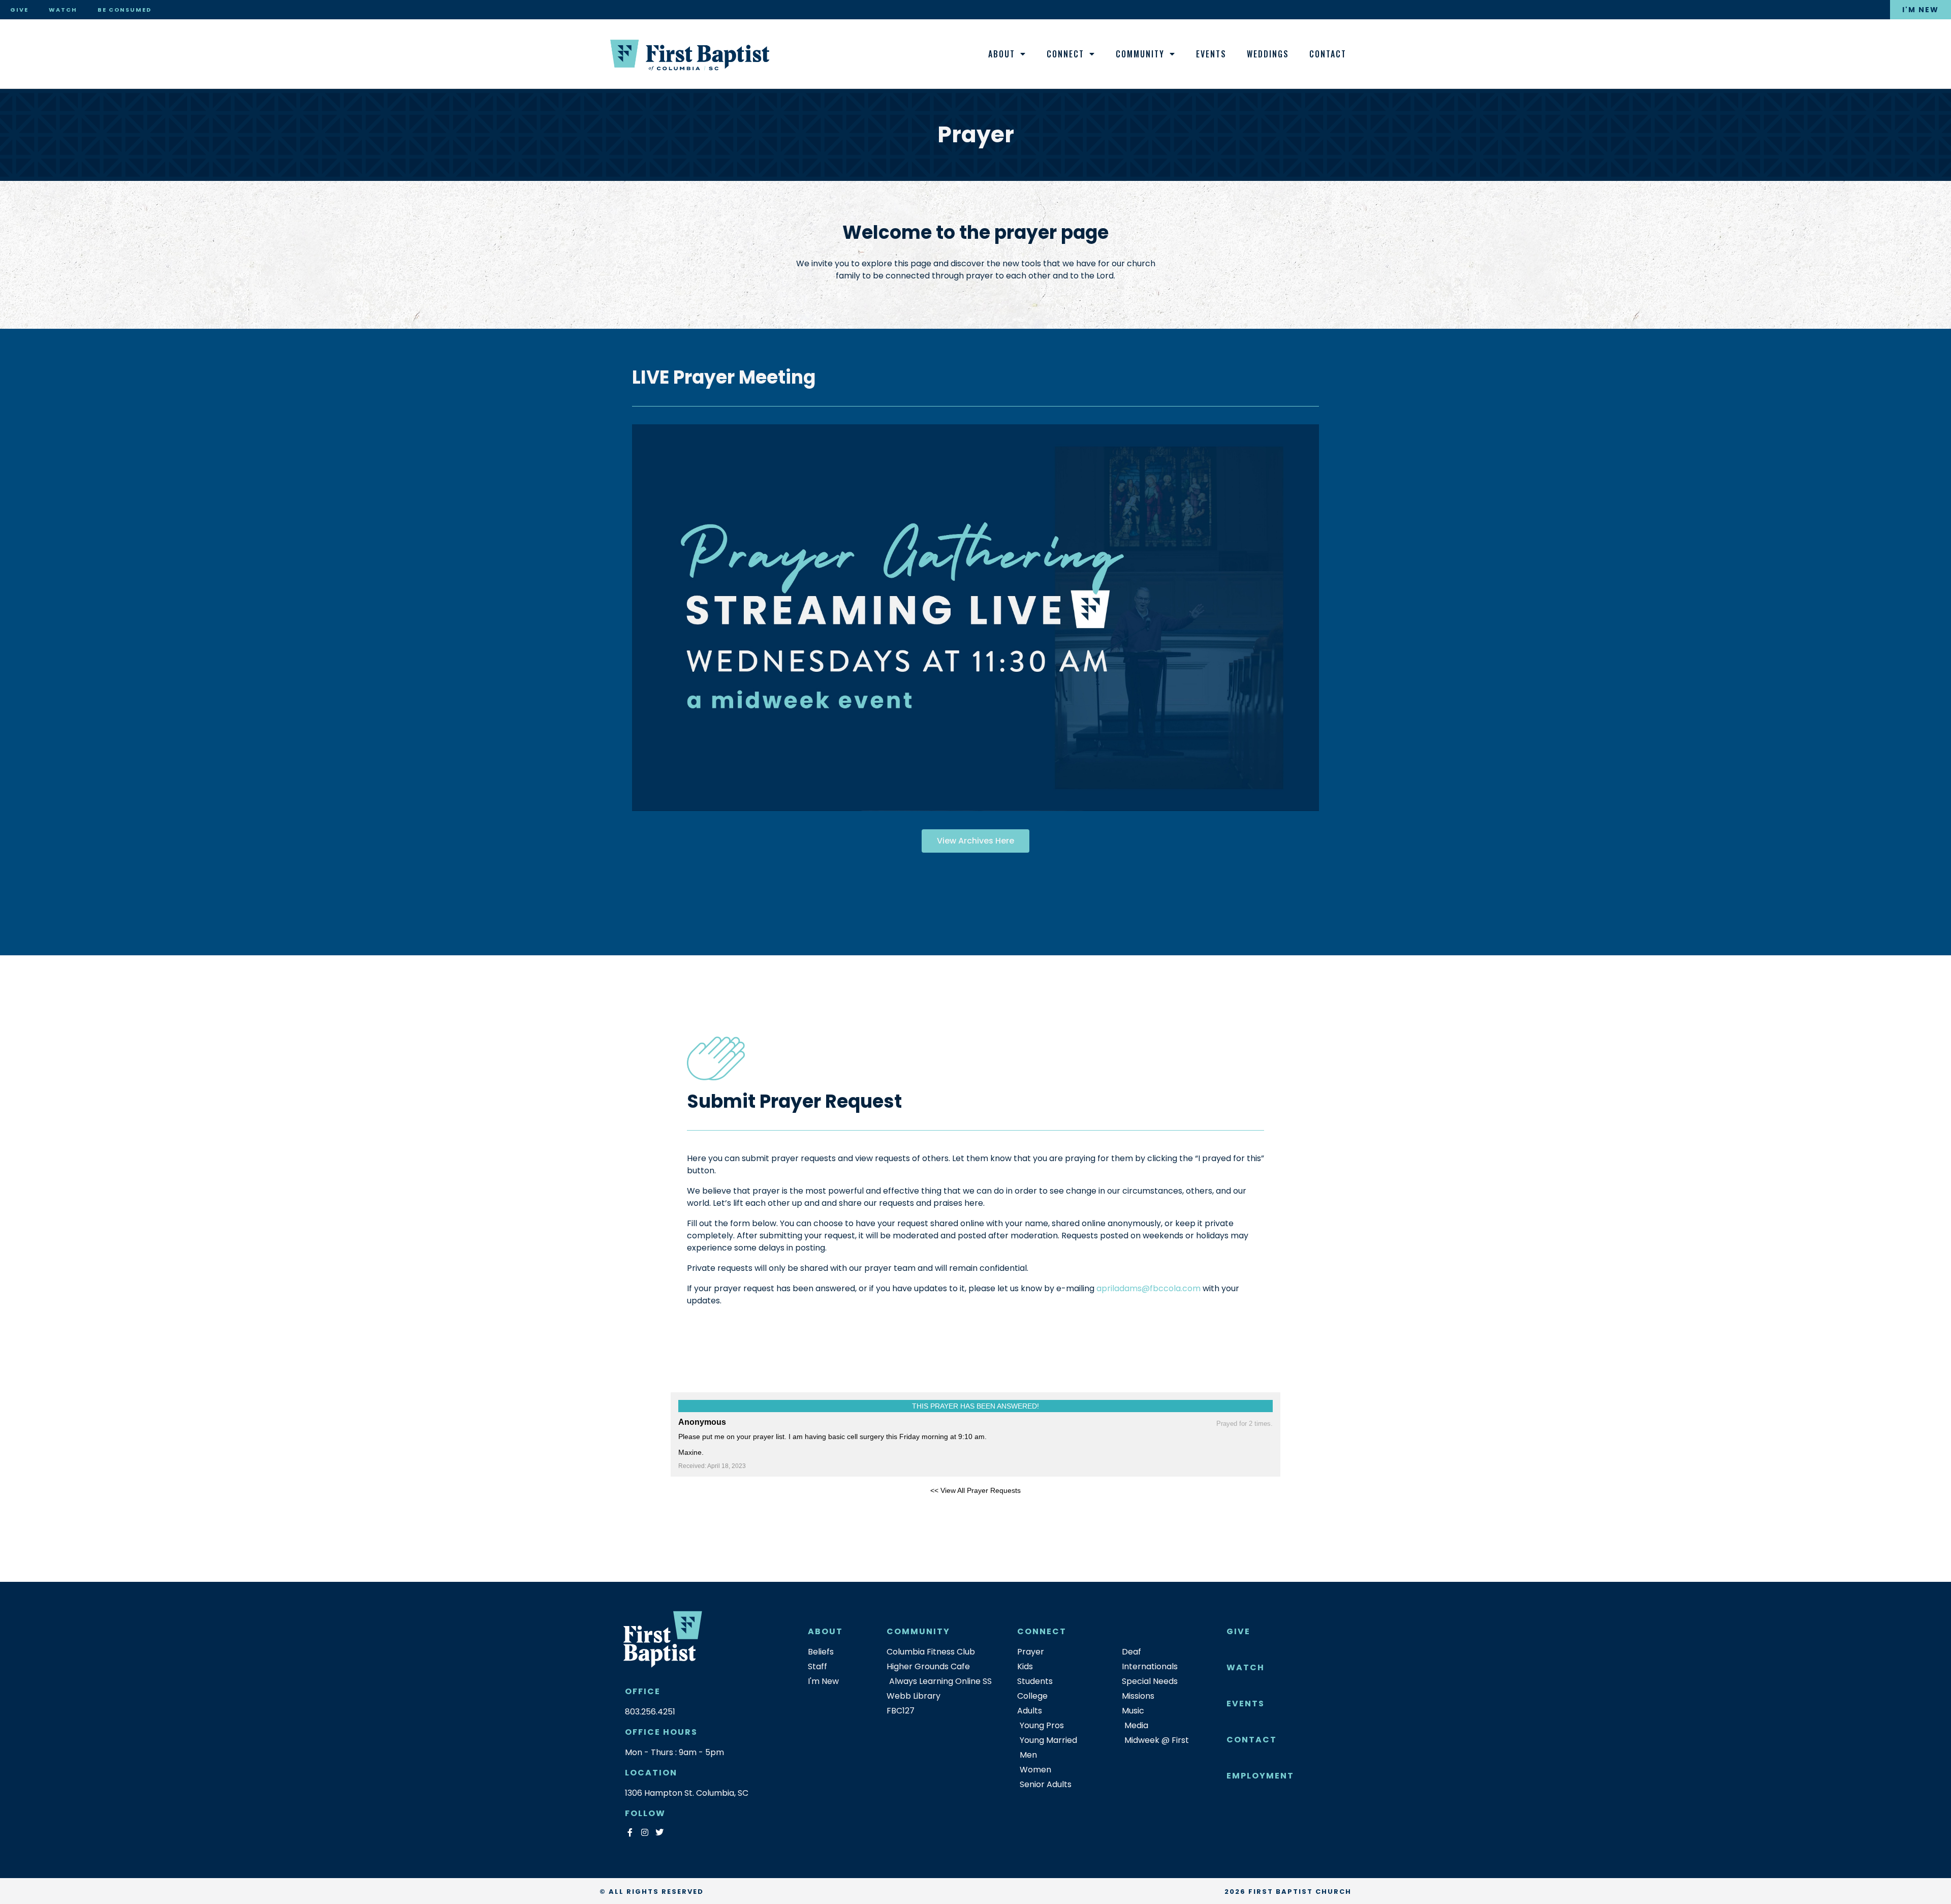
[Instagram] (644, 1833)
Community (1140, 54)
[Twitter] (659, 1833)
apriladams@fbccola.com (1148, 1288)
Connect (1065, 54)
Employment (1260, 1776)
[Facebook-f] (630, 1833)
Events (1211, 54)
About (1002, 54)
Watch (63, 10)
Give (19, 10)
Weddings (1268, 54)
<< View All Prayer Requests (975, 1490)
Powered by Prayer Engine (708, 1507)
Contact (1328, 54)
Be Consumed (124, 10)
